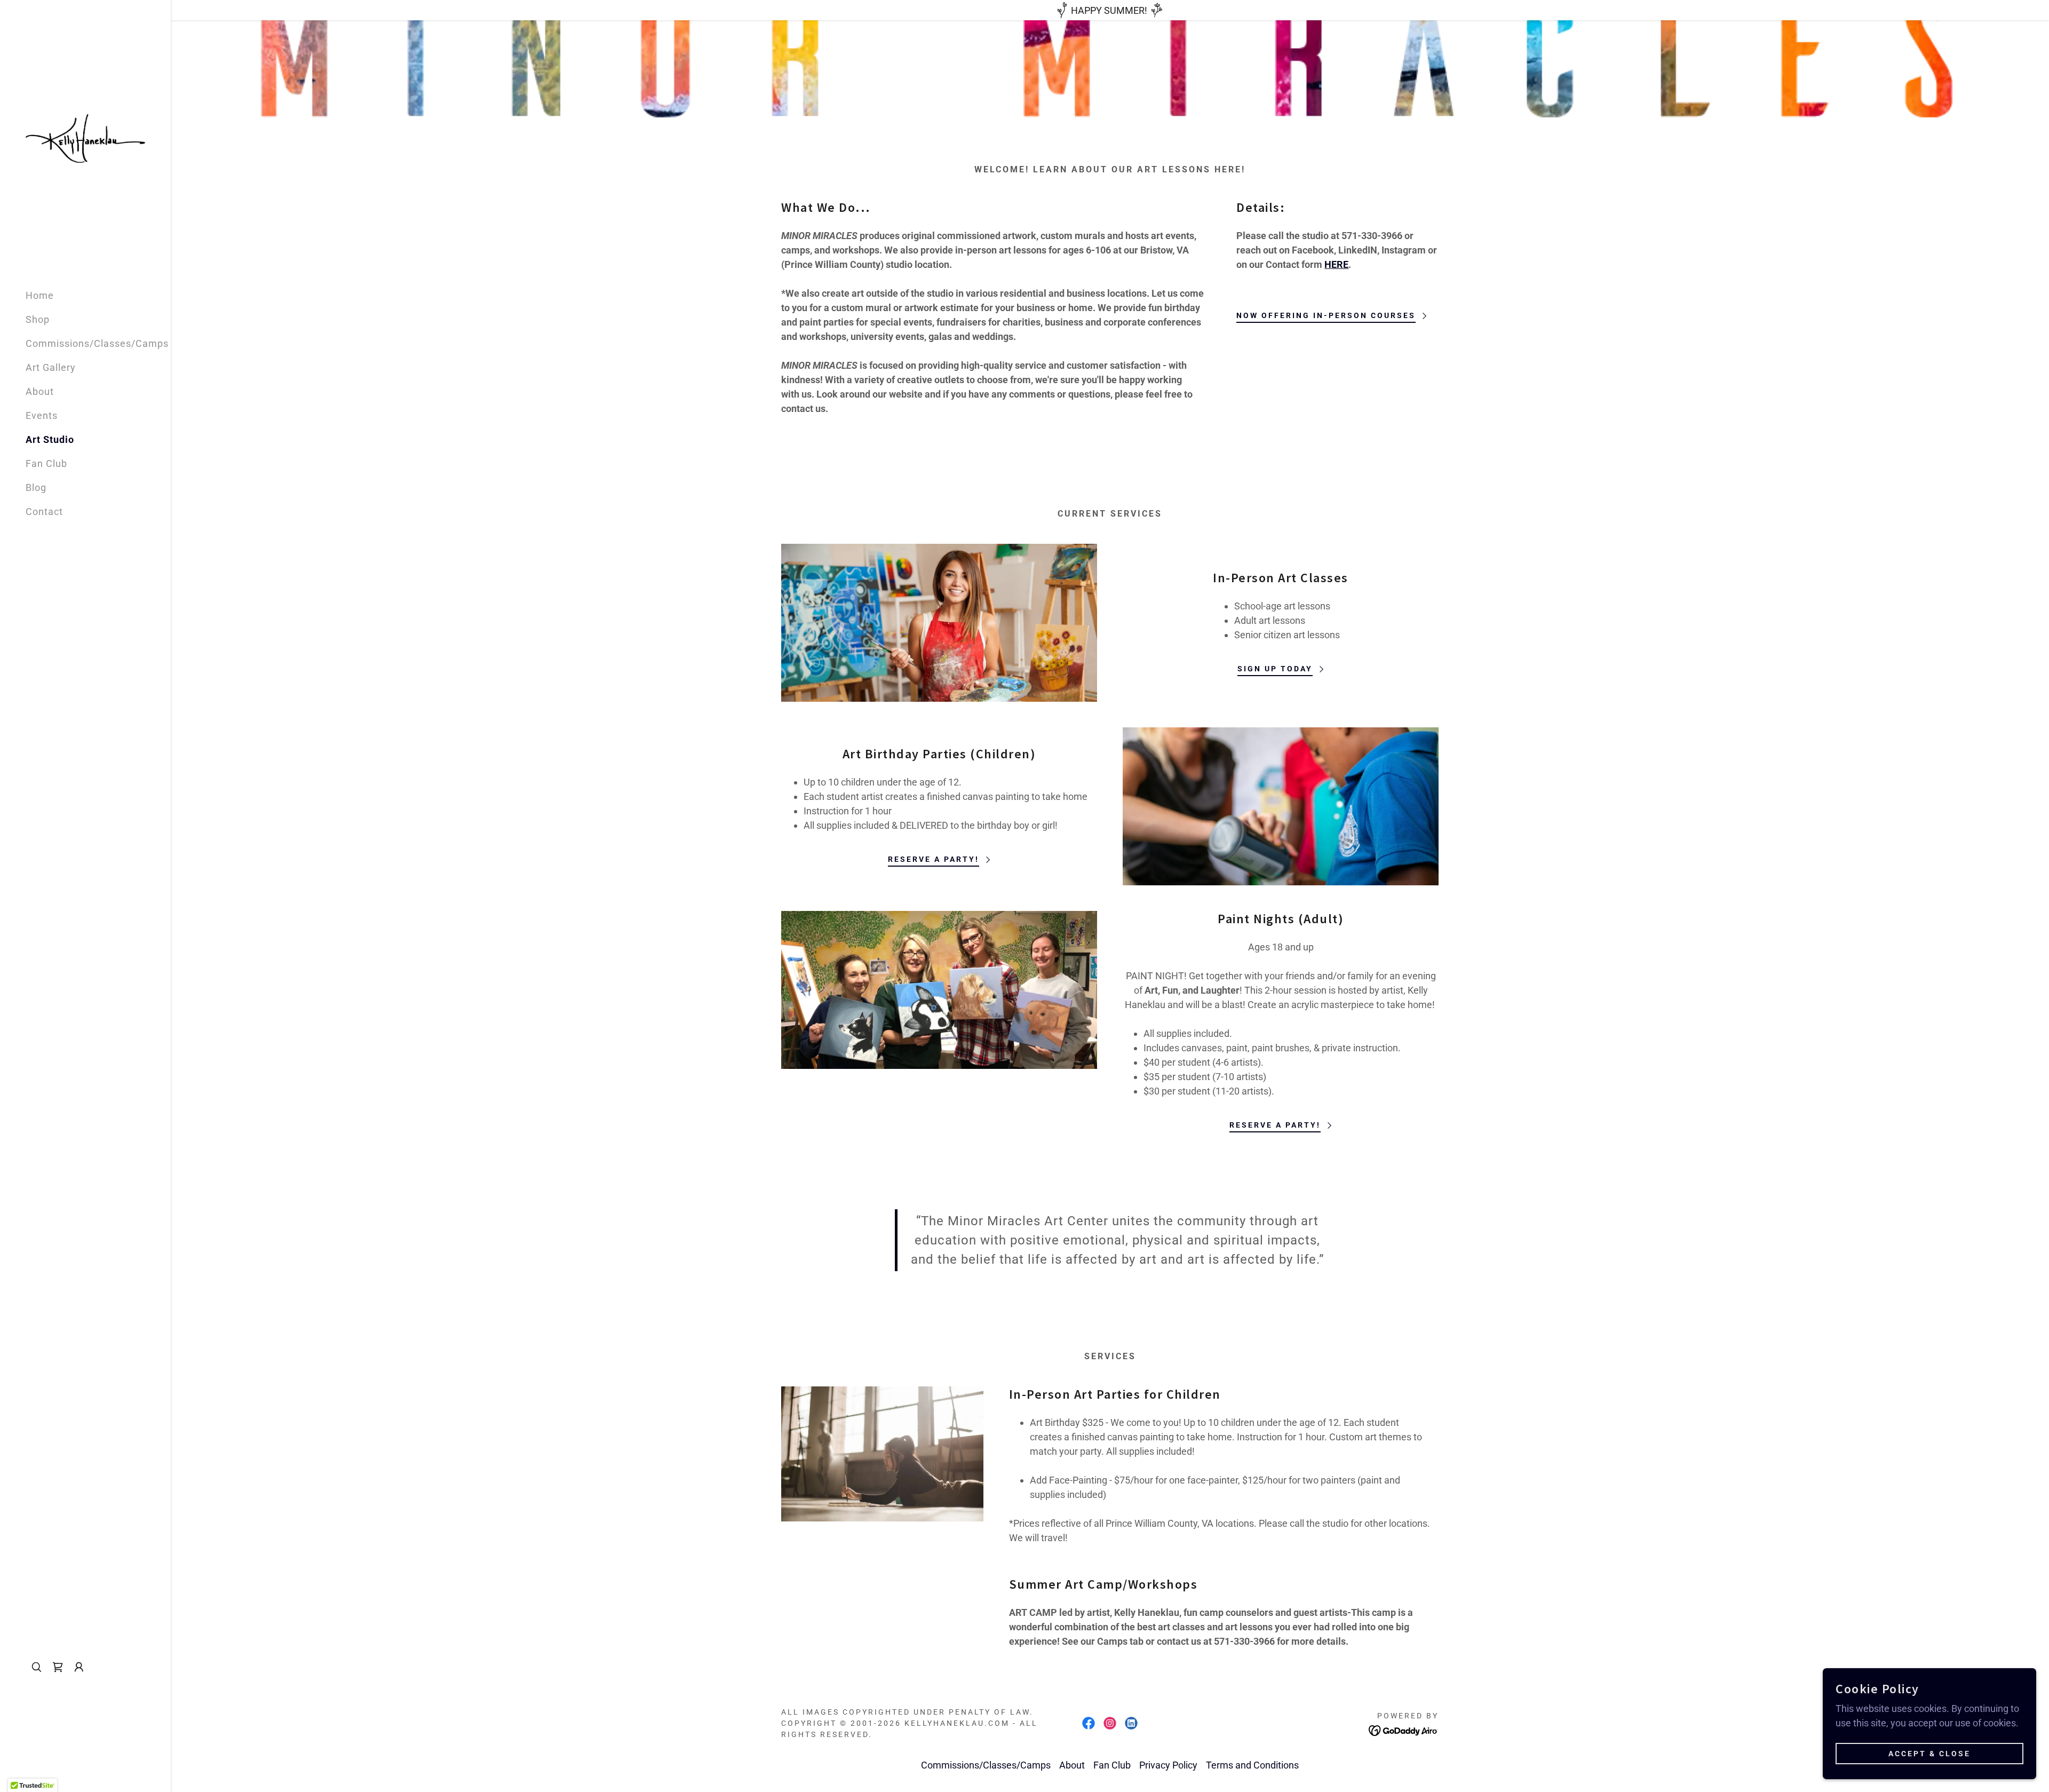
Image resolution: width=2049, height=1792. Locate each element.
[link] (85, 138)
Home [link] (40, 295)
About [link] (40, 391)
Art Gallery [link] (51, 367)
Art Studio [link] (50, 439)
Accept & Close (1929, 1754)
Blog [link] (36, 487)
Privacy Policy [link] (1168, 1765)
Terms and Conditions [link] (1252, 1765)
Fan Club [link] (46, 463)
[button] (79, 1667)
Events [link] (42, 415)
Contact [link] (44, 512)
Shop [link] (38, 319)
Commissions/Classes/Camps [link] (97, 343)
